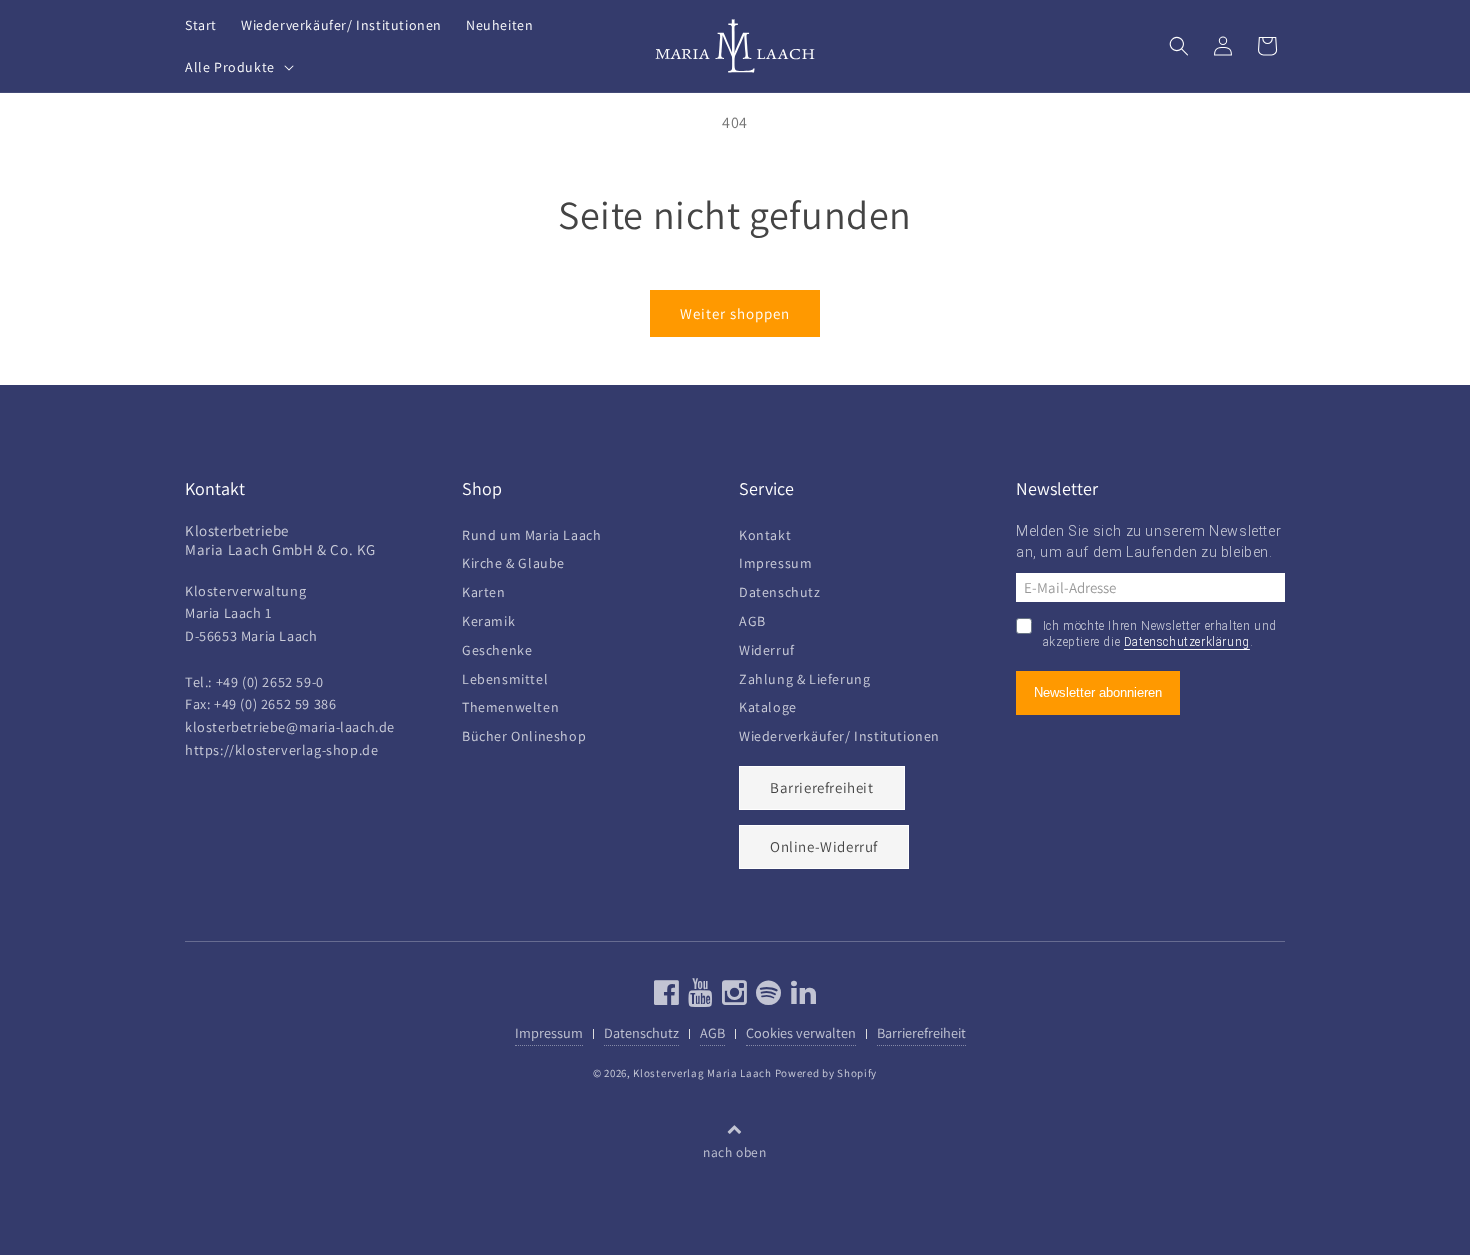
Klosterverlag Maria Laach (702, 1073)
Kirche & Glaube (513, 560)
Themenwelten (510, 704)
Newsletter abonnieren (1098, 692)
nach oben (734, 1152)
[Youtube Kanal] (698, 997)
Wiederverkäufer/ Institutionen (839, 733)
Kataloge (768, 704)
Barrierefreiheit (822, 787)
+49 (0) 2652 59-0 (270, 681)
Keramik (488, 618)
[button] (237, 67)
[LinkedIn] (801, 997)
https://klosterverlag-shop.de (281, 749)
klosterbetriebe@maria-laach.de (290, 726)
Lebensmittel (505, 676)
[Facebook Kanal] (667, 997)
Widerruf (767, 647)
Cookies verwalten (801, 1032)
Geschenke (497, 647)
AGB (752, 618)
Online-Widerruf (824, 846)
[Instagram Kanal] (732, 997)
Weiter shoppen (735, 313)
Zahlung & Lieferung (804, 676)
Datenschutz (780, 589)
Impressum (775, 560)
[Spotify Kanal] (766, 997)
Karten (484, 589)
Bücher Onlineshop (524, 733)
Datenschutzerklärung (1187, 642)
